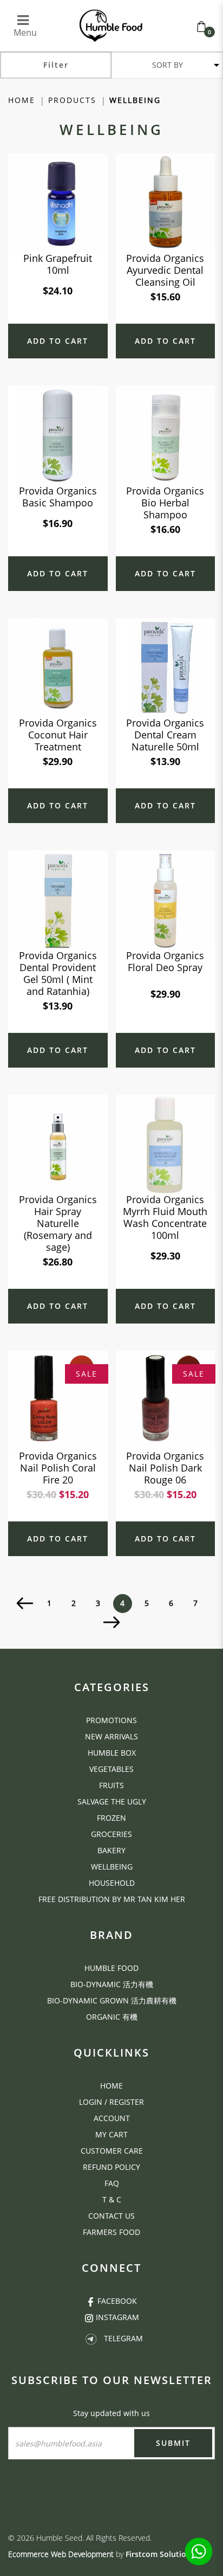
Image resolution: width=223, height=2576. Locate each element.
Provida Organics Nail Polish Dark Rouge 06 (165, 1468)
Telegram (123, 2338)
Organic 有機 (112, 2017)
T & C (112, 2199)
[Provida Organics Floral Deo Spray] (166, 899)
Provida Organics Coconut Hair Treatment (58, 735)
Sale (87, 1374)
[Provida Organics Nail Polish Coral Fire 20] (58, 1400)
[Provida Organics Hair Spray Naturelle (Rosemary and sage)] (58, 1143)
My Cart (111, 2134)
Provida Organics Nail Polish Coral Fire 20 (58, 1468)
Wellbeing (135, 100)
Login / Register (111, 2102)
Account (112, 2118)
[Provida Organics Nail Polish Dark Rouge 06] (166, 1400)
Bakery (111, 1850)
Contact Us (111, 2216)
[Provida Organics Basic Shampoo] (58, 435)
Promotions (111, 1720)
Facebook (117, 2301)
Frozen (111, 1818)
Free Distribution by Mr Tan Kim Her (112, 1899)
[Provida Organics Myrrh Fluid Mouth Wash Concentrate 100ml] (166, 1143)
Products (72, 100)
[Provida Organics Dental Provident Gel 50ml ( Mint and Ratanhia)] (58, 899)
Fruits (111, 1785)
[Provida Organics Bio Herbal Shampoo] (166, 435)
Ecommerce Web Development (61, 2554)
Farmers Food (111, 2232)
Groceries (111, 1834)
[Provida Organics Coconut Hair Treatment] (58, 667)
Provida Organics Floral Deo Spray (165, 961)
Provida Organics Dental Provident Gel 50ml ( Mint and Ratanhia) (58, 973)
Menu (25, 27)
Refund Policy (111, 2167)
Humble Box (112, 1753)
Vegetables (111, 1769)
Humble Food (111, 1968)
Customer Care (112, 2151)
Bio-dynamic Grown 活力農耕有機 (112, 2000)
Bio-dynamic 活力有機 (112, 1984)
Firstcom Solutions (160, 2554)
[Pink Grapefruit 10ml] (58, 202)
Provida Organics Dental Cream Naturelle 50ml (165, 735)
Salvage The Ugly (112, 1801)
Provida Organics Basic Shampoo (58, 497)
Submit (173, 2443)
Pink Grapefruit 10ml (58, 264)
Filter (56, 65)
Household (112, 1883)
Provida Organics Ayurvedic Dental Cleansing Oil (165, 270)
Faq (112, 2183)
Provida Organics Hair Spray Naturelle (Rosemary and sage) (58, 1223)
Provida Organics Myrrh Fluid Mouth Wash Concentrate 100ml (165, 1217)
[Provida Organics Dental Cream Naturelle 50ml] (166, 667)
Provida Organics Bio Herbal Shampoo (165, 503)
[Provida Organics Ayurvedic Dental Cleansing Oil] (166, 202)
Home (22, 100)
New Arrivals (111, 1736)
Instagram (117, 2317)
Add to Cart (58, 341)
